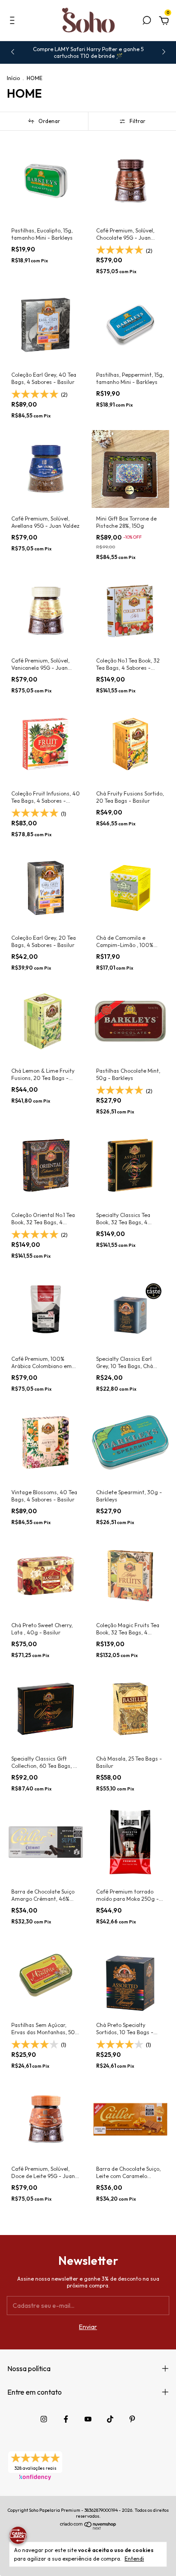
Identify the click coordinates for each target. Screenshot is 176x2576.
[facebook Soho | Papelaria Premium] (66, 2419)
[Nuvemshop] (88, 2528)
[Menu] (14, 22)
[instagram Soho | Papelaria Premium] (44, 2419)
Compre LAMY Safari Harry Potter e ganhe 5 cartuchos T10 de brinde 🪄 (88, 52)
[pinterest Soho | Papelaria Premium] (132, 2419)
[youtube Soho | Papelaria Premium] (88, 2419)
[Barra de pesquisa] (147, 22)
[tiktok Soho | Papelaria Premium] (110, 2419)
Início (13, 78)
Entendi (134, 2559)
